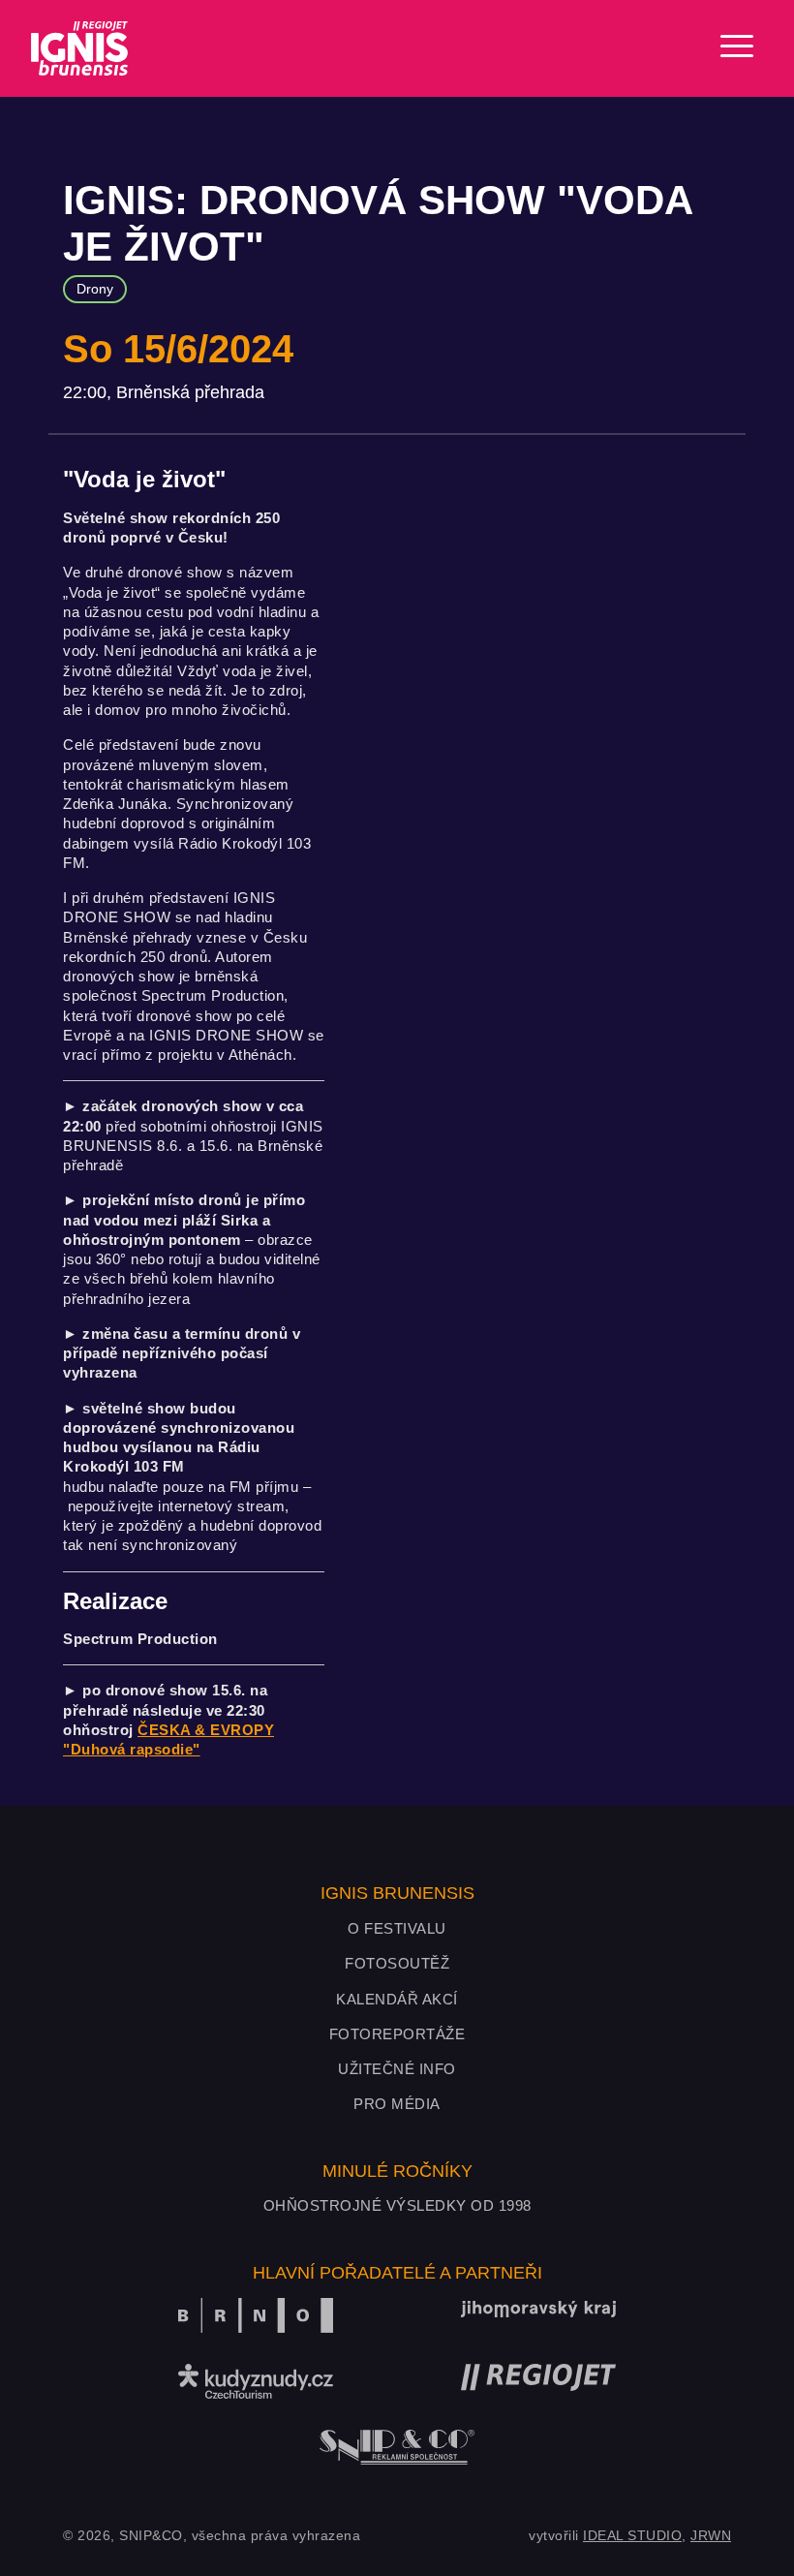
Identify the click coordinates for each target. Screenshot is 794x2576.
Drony (95, 289)
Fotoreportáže (397, 2034)
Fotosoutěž (397, 1963)
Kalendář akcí (397, 1999)
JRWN (711, 2535)
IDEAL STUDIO (632, 2535)
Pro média (397, 2104)
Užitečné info (397, 2069)
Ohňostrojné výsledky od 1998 (397, 2205)
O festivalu (397, 1928)
